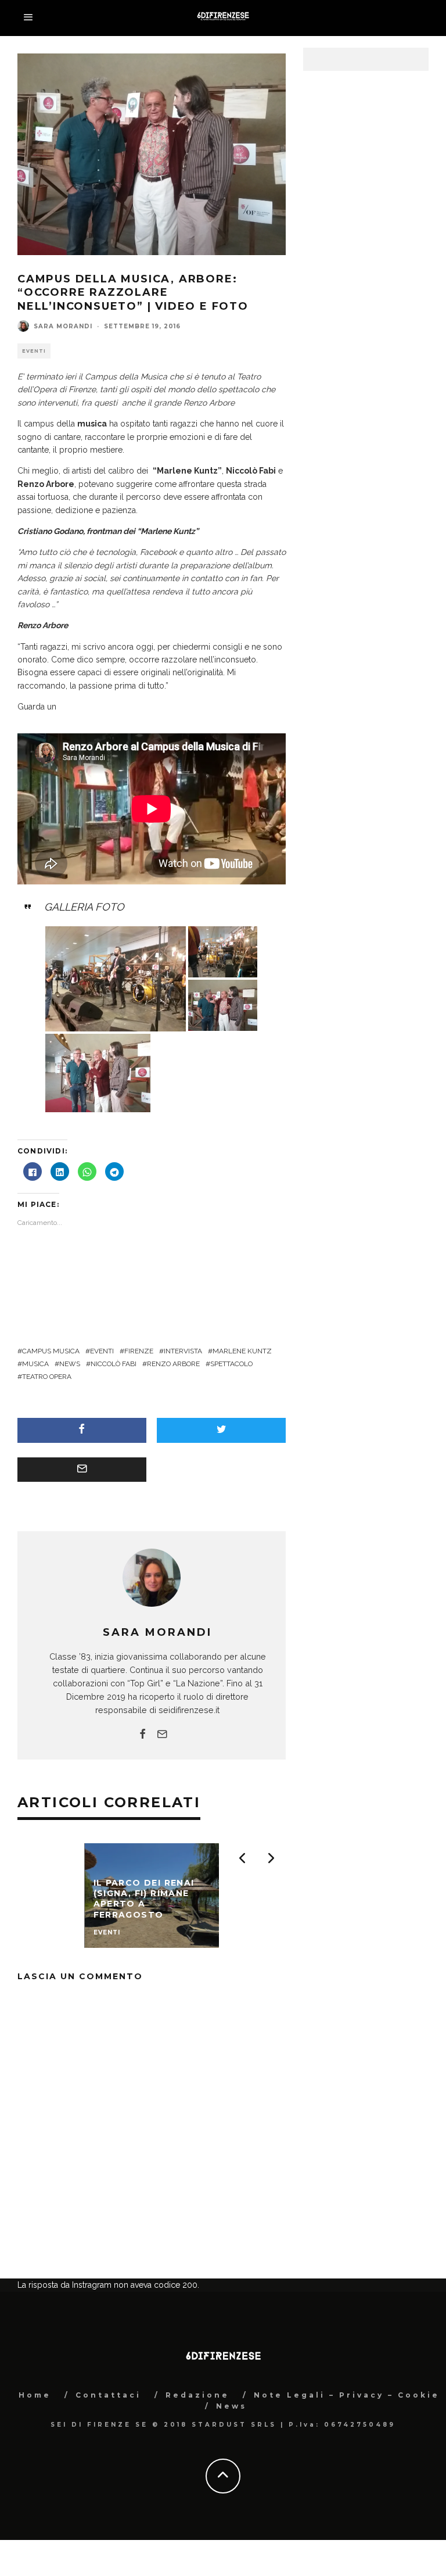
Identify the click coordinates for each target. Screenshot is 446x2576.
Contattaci (108, 2453)
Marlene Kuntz (242, 1351)
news (70, 1364)
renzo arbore (173, 1364)
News (231, 2464)
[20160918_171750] (98, 1072)
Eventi (34, 351)
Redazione (197, 2453)
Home (35, 2453)
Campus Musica (51, 1351)
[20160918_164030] (116, 978)
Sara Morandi (63, 326)
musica (35, 1364)
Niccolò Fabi (114, 1364)
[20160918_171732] (223, 1004)
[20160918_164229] (223, 950)
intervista (183, 1351)
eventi (102, 1351)
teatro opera (47, 1377)
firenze (139, 1351)
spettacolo (231, 1364)
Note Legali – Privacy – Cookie (347, 2453)
